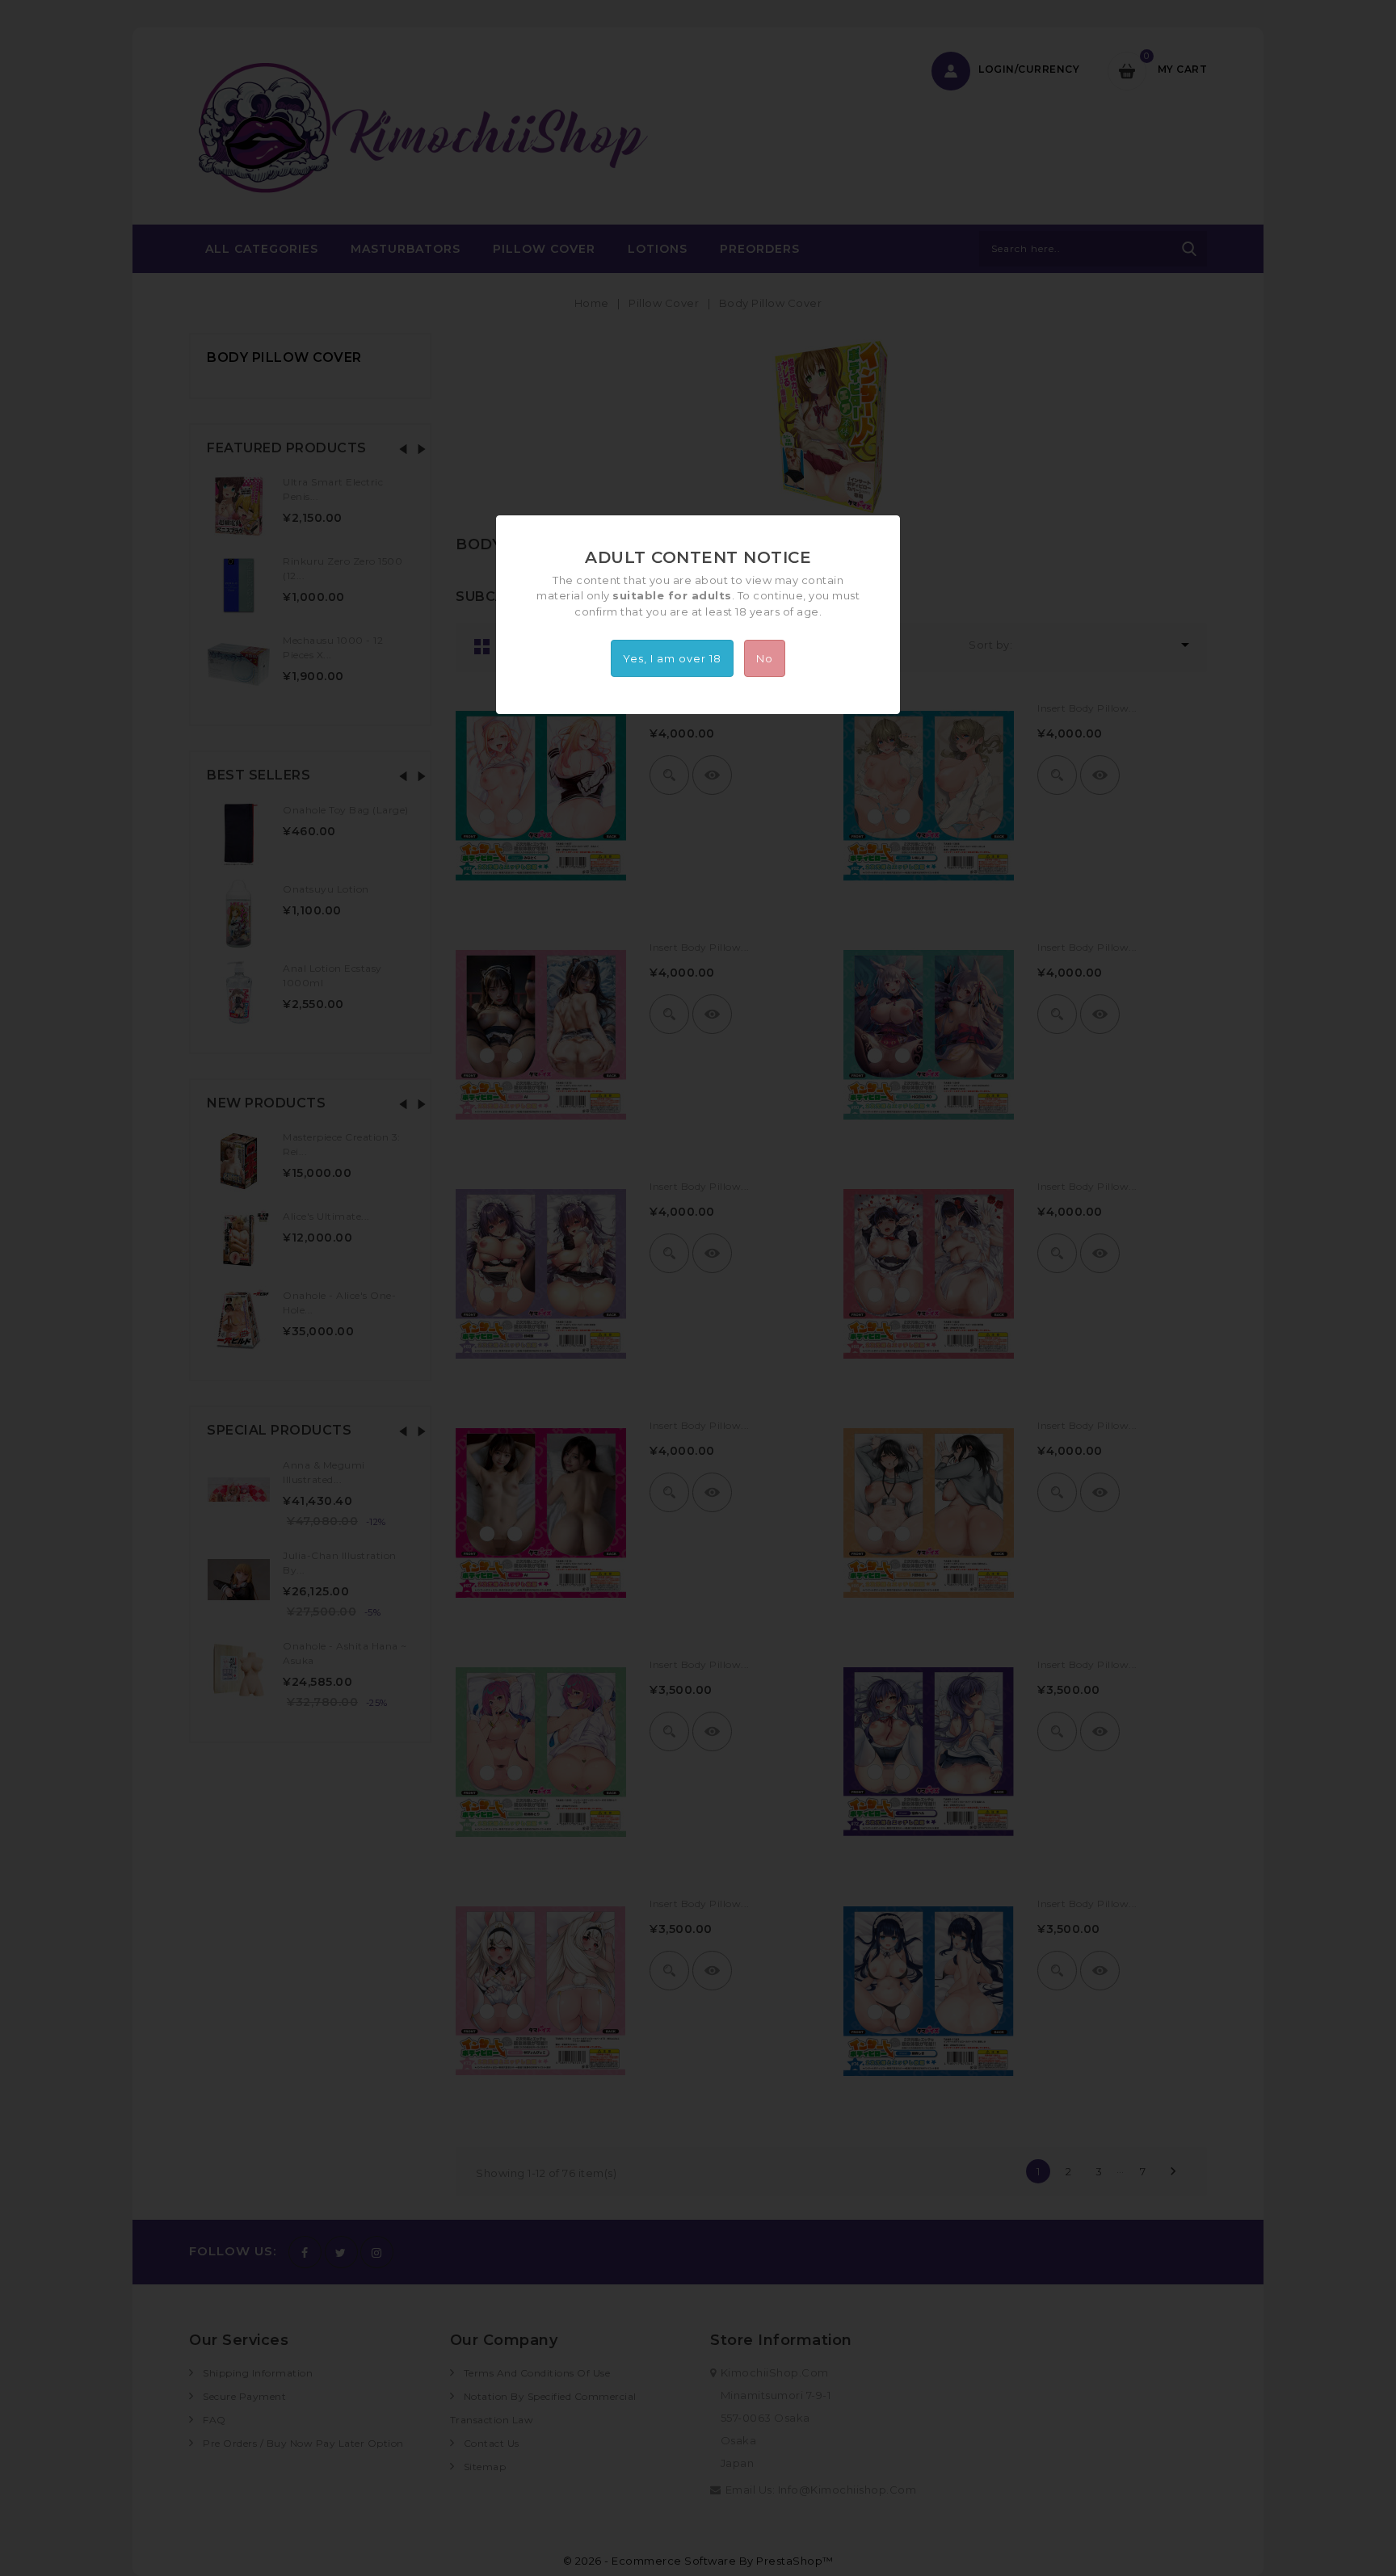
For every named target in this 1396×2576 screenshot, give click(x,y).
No (765, 658)
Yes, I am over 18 (672, 658)
